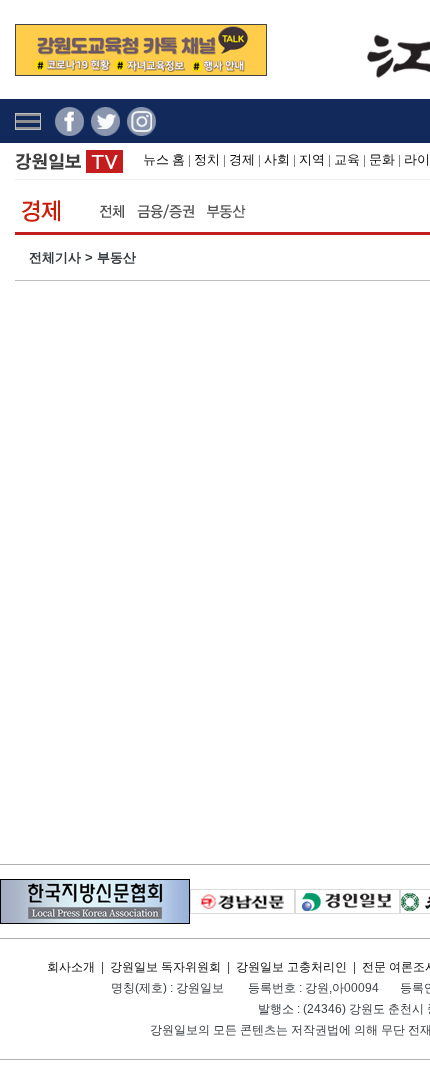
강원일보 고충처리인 (291, 967)
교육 (347, 159)
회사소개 (71, 967)
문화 (382, 159)
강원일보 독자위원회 (165, 967)
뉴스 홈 (164, 159)
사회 (277, 159)
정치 (207, 159)
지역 (312, 159)
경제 (242, 159)
